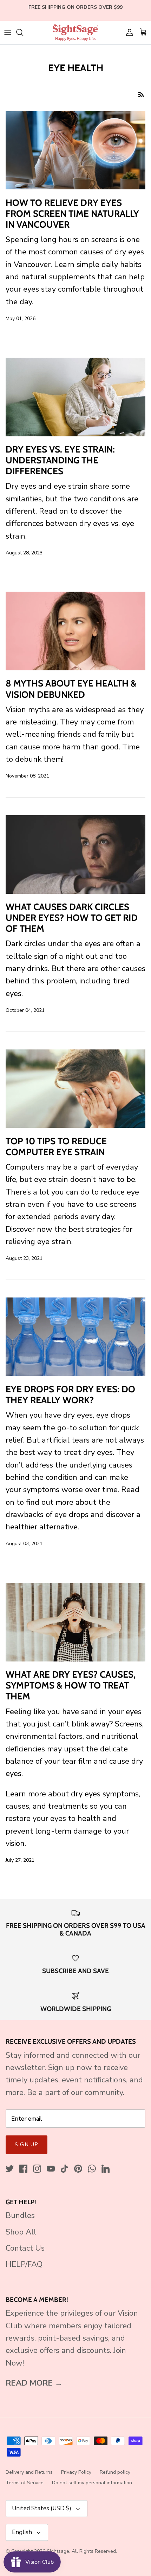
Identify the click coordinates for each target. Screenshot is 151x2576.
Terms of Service (25, 2483)
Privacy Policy (76, 2472)
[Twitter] (10, 2169)
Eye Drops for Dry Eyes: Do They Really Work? (70, 1395)
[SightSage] (75, 32)
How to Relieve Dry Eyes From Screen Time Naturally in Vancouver (72, 214)
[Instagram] (37, 2169)
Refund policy (115, 2472)
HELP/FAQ (24, 2264)
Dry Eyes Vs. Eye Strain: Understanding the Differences (60, 460)
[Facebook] (23, 2169)
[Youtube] (51, 2169)
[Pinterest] (78, 2169)
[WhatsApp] (92, 2169)
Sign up (27, 2145)
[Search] (23, 32)
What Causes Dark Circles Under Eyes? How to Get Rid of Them (72, 918)
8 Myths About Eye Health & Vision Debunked (71, 689)
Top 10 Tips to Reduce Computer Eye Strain (56, 1147)
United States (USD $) (42, 2508)
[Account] (128, 32)
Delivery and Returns (29, 2472)
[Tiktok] (64, 2169)
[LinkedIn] (106, 2169)
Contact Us (25, 2248)
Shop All (21, 2232)
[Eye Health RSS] (141, 94)
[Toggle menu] (8, 32)
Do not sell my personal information (92, 2483)
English (22, 2532)
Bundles (20, 2216)
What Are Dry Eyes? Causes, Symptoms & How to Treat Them (71, 1685)
